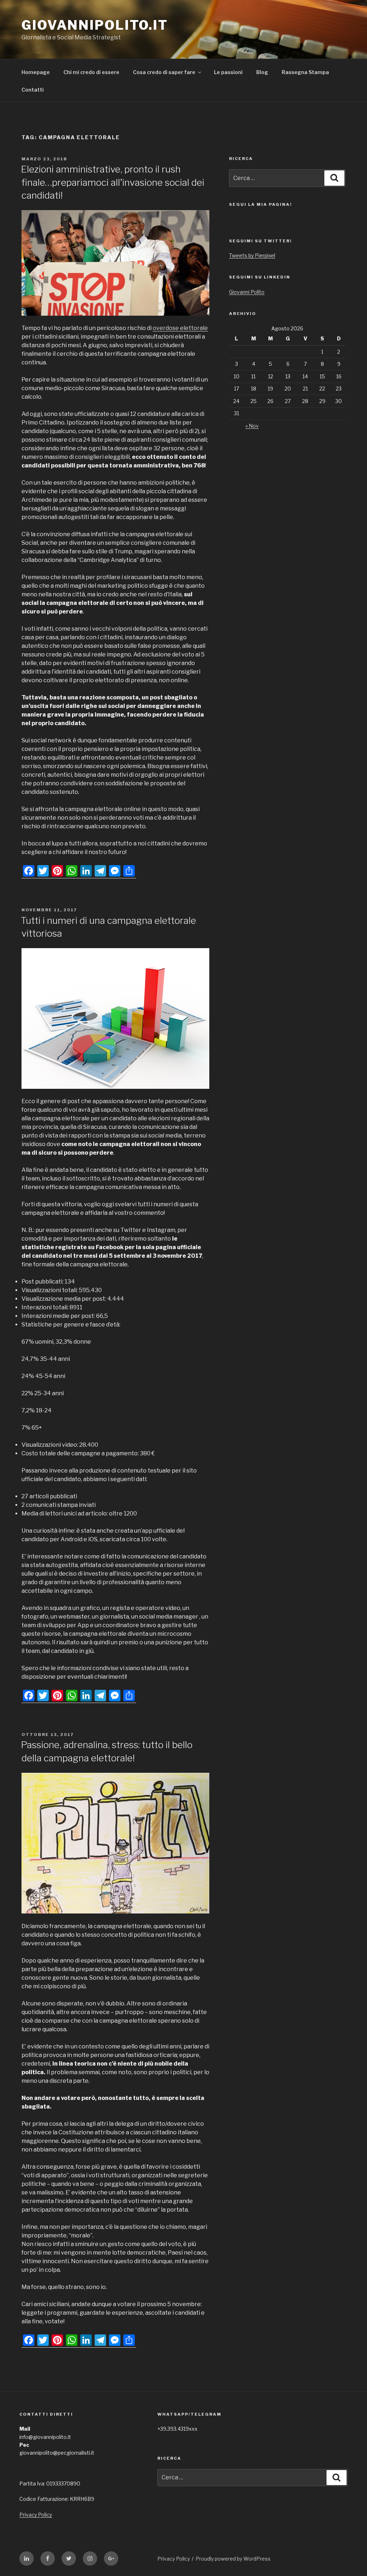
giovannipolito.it (95, 25)
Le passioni (228, 72)
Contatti (33, 90)
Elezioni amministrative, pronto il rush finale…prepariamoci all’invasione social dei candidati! (113, 182)
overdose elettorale (180, 328)
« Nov (252, 426)
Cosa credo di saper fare (164, 72)
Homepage (36, 72)
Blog (262, 72)
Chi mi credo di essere (91, 72)
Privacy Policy (36, 2515)
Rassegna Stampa (305, 72)
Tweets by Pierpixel (252, 255)
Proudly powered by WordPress (233, 2559)
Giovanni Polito (247, 292)
